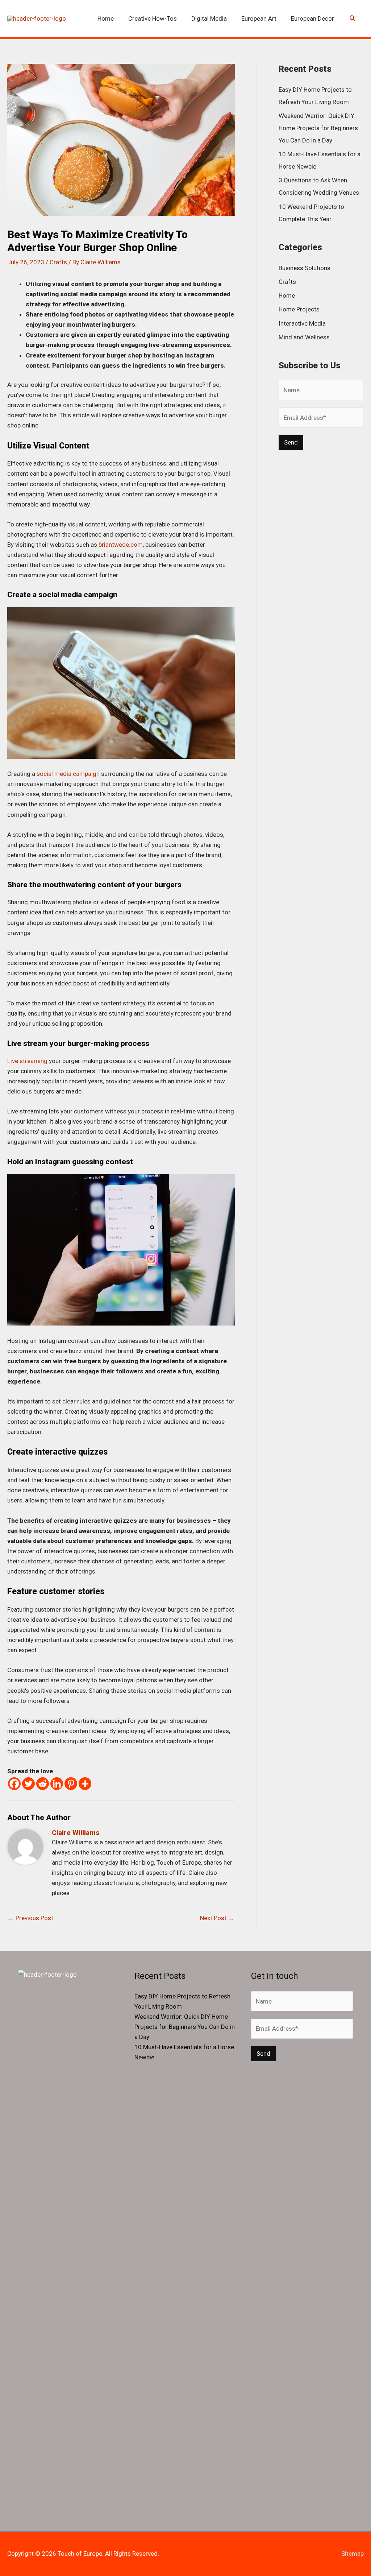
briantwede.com (121, 545)
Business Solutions (305, 268)
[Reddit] (43, 1784)
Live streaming (27, 1061)
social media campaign (68, 774)
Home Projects (299, 309)
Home (287, 295)
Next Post (217, 1918)
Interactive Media (302, 323)
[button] (353, 19)
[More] (85, 1784)
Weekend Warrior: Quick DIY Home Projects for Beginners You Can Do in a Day (318, 128)
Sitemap (353, 2554)
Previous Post (31, 1918)
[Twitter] (28, 1784)
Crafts (58, 262)
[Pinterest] (71, 1784)
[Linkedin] (57, 1784)
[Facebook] (14, 1784)
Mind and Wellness (304, 337)
